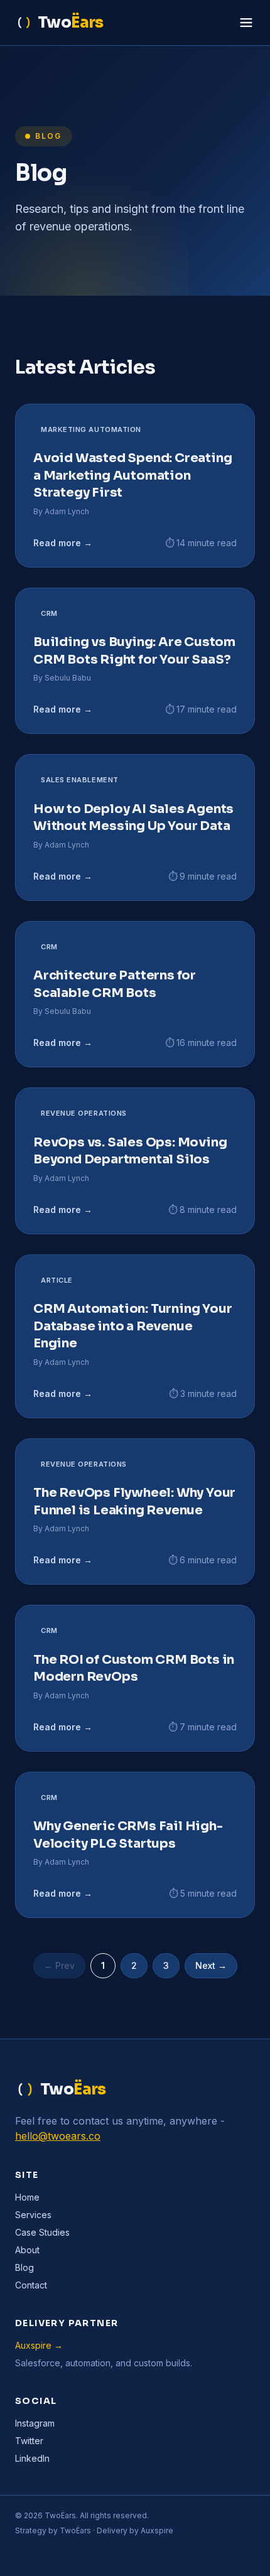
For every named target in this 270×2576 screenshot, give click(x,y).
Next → (211, 1965)
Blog (24, 2267)
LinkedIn (32, 2458)
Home (27, 2197)
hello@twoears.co (58, 2136)
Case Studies (42, 2232)
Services (33, 2215)
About (27, 2250)
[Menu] (246, 23)
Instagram (35, 2423)
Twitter (29, 2441)
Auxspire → (39, 2345)
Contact (31, 2285)
